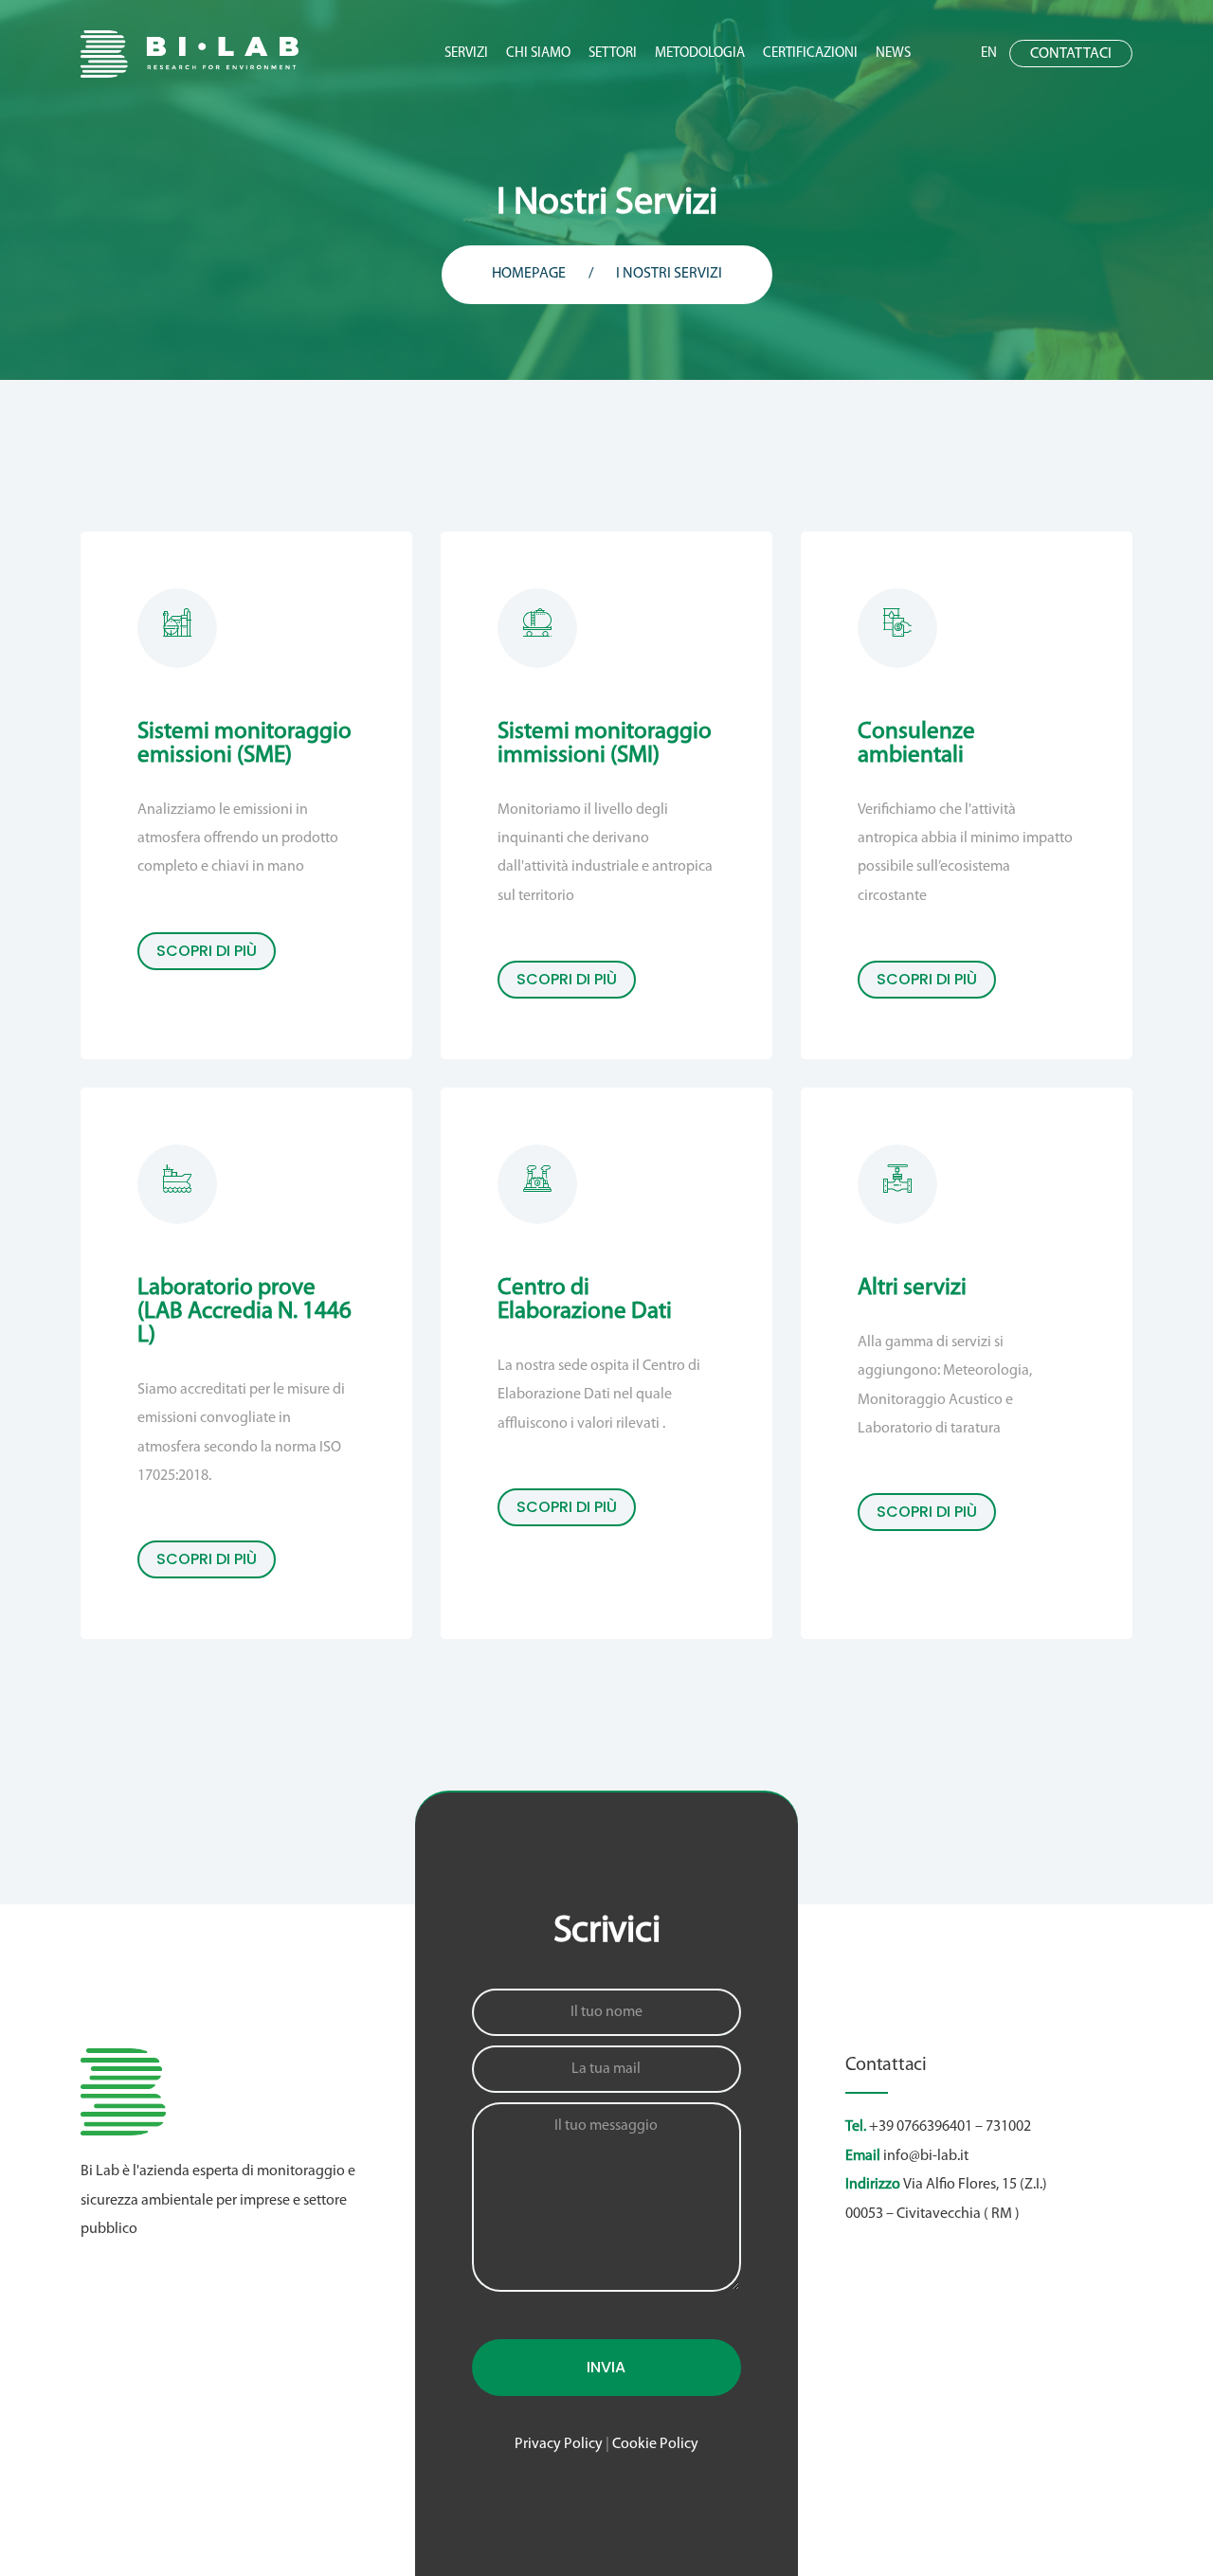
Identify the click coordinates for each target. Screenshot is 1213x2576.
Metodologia (700, 54)
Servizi (466, 54)
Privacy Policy (559, 2444)
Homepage (529, 274)
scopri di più (207, 951)
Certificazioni (810, 54)
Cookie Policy (655, 2444)
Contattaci (1071, 54)
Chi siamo (538, 54)
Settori (613, 54)
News (893, 54)
